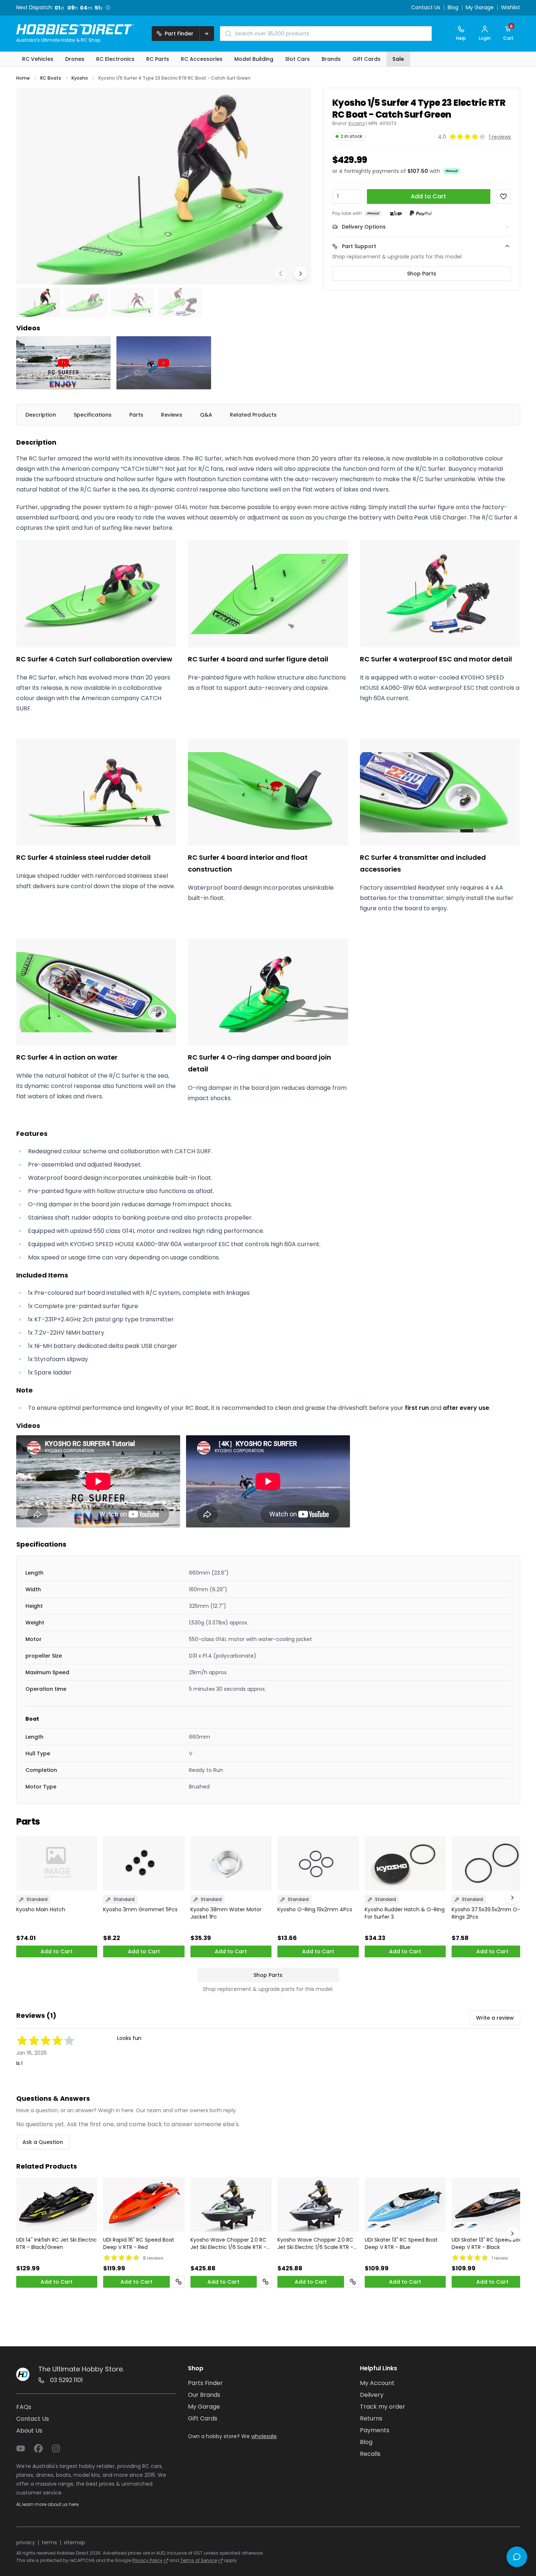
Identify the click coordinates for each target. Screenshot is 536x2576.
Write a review (495, 2018)
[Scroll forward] (512, 1898)
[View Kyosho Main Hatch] (57, 1864)
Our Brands (204, 2395)
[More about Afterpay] (452, 171)
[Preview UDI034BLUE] (372, 2226)
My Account (377, 2383)
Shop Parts (422, 274)
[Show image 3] (133, 302)
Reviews (172, 415)
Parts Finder (205, 2383)
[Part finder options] (207, 34)
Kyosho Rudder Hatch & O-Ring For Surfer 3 (405, 1913)
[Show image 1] (38, 302)
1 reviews (500, 137)
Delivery (372, 2395)
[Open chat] (517, 2557)
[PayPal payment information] (421, 213)
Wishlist (511, 8)
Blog (453, 8)
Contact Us (426, 8)
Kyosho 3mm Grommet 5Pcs (140, 1909)
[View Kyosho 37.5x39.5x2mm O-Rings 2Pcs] (492, 1864)
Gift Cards (203, 2418)
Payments (375, 2430)
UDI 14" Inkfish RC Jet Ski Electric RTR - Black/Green (57, 2243)
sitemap (74, 2542)
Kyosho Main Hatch (41, 1909)
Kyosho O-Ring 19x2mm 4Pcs (315, 1909)
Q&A (206, 415)
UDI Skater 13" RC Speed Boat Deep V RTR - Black (488, 2243)
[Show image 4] (180, 302)
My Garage (480, 8)
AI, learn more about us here (47, 2504)
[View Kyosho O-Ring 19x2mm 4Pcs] (318, 1864)
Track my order (383, 2407)
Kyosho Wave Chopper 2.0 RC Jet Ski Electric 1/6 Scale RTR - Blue (315, 2243)
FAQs (24, 2407)
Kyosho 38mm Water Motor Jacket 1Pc (226, 1913)
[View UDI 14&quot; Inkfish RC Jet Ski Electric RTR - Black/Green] (57, 2205)
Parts (136, 415)
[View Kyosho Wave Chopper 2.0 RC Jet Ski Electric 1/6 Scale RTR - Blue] (318, 2205)
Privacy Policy (147, 2560)
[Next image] (300, 274)
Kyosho (357, 124)
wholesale (264, 2436)
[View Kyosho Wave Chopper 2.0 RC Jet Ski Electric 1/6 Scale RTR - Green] (231, 2205)
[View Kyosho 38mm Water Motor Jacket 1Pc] (231, 1864)
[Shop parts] (179, 2282)
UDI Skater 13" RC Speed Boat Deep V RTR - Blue (401, 2243)
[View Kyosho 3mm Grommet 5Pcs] (144, 1864)
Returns (371, 2418)
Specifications (93, 415)
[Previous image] (281, 274)
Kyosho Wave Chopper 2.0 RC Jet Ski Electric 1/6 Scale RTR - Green (228, 2243)
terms (49, 2542)
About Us (29, 2431)
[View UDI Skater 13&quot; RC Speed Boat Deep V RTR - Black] (492, 2205)
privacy (26, 2542)
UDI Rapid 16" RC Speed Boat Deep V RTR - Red (139, 2243)
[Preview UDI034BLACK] (385, 2226)
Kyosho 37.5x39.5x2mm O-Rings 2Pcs (486, 1913)
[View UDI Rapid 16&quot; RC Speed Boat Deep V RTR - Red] (144, 2205)
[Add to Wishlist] (504, 197)
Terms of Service (199, 2560)
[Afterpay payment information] (373, 213)
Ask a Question (43, 2142)
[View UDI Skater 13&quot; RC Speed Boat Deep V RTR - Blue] (405, 2205)
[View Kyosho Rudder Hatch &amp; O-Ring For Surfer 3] (405, 1864)
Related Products (253, 415)
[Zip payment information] (396, 213)
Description (41, 415)
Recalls (370, 2454)
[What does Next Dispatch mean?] (110, 7)
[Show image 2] (85, 302)
